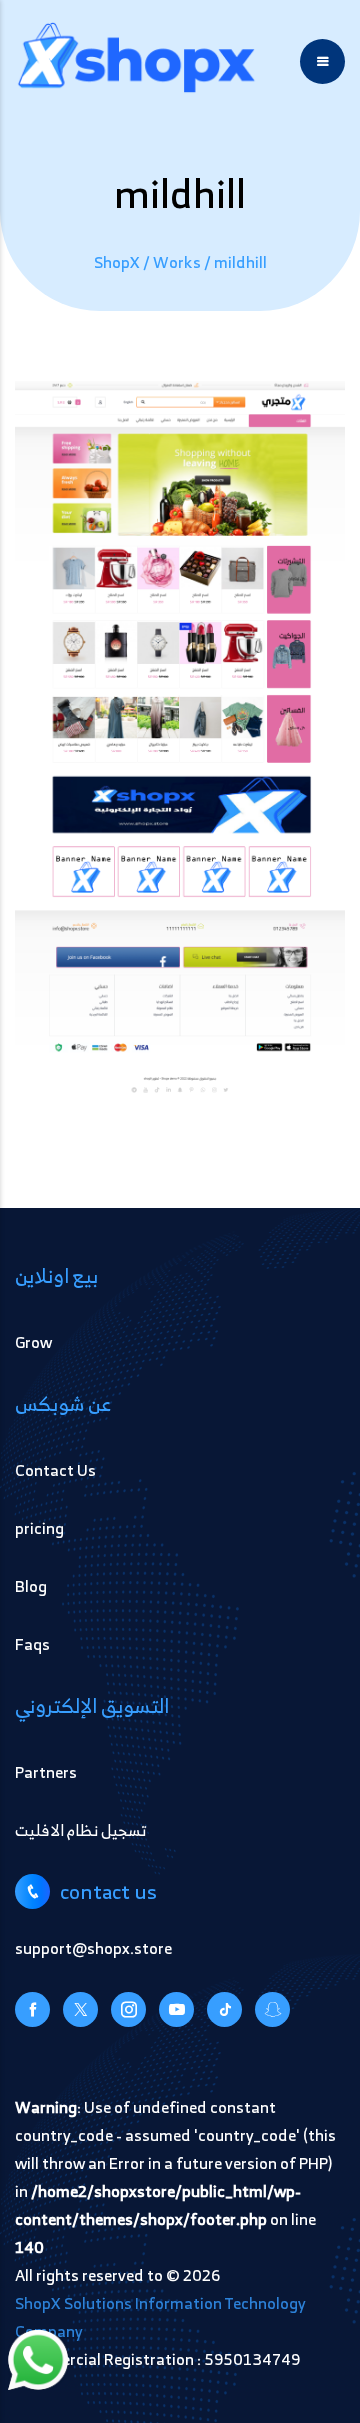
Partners (46, 1772)
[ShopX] (137, 61)
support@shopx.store (93, 1948)
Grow (33, 1342)
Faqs (32, 1644)
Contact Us (55, 1470)
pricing (39, 1528)
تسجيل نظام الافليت (80, 1830)
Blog (31, 1586)
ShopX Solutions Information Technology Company (160, 2317)
